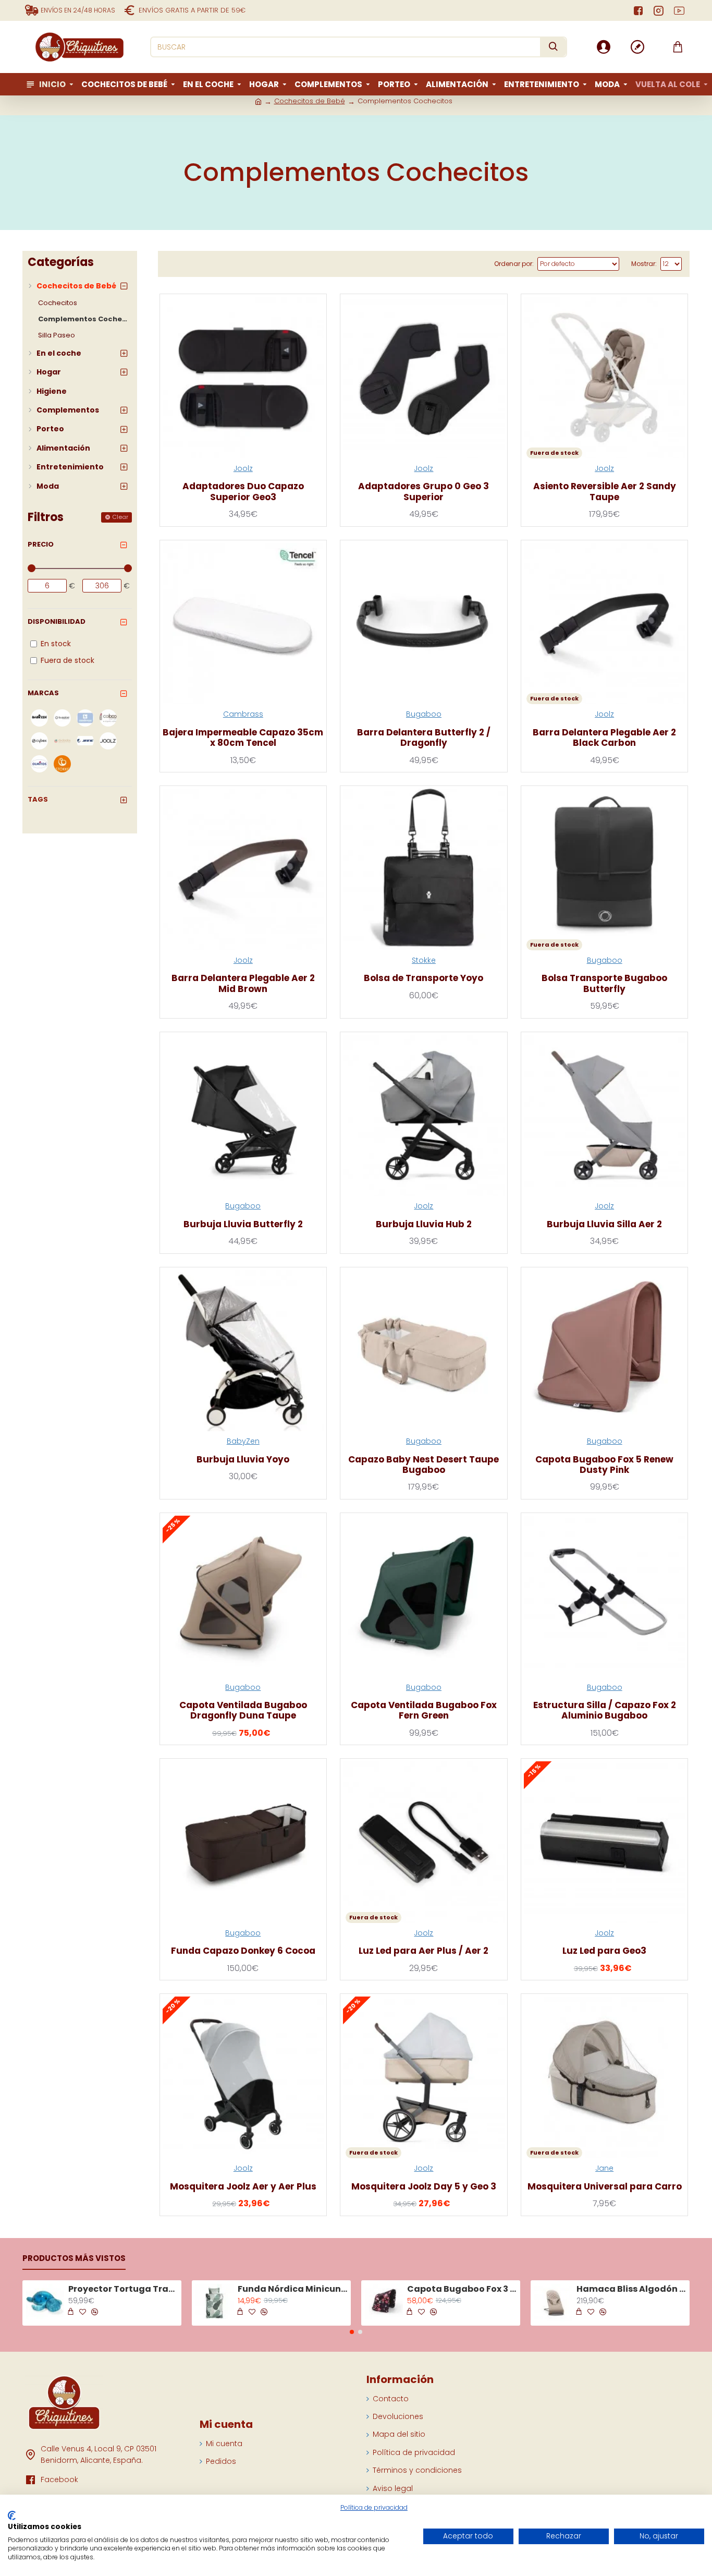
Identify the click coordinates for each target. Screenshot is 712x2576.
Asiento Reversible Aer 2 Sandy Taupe (605, 492)
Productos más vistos (74, 2259)
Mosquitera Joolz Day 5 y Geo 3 (424, 2186)
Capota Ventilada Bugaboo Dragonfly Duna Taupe (243, 1710)
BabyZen (243, 1441)
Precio (41, 544)
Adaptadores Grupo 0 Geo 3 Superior (423, 492)
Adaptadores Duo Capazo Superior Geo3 (243, 492)
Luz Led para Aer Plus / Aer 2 (423, 1951)
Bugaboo (424, 714)
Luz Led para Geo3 (604, 1951)
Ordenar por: (514, 264)
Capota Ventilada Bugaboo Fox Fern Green (424, 1710)
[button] (352, 2332)
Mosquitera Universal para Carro (605, 2186)
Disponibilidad (57, 621)
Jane (604, 2168)
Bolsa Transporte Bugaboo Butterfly (604, 983)
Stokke (424, 960)
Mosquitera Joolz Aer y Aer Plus (243, 2186)
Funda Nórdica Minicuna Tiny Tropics (292, 2289)
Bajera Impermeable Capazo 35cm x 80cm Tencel (243, 738)
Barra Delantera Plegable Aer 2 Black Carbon (604, 738)
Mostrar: (644, 264)
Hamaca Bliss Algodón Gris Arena (631, 2289)
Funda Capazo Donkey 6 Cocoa (243, 1951)
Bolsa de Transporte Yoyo (423, 978)
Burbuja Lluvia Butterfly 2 (243, 1224)
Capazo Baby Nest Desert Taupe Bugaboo (423, 1465)
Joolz (243, 468)
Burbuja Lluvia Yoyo (243, 1459)
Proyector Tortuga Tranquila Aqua (123, 2289)
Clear (120, 517)
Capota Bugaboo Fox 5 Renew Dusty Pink (604, 1465)
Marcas (43, 693)
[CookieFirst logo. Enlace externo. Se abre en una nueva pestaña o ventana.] (12, 2515)
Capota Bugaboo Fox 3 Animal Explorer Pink (462, 2289)
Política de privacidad (374, 2508)
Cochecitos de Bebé (310, 101)
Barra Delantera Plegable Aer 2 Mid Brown (243, 983)
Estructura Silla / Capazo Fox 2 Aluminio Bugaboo (605, 1710)
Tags (38, 799)
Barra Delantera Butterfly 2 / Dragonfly (424, 738)
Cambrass (243, 714)
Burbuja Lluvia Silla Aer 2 (604, 1224)
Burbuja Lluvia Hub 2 (424, 1224)
